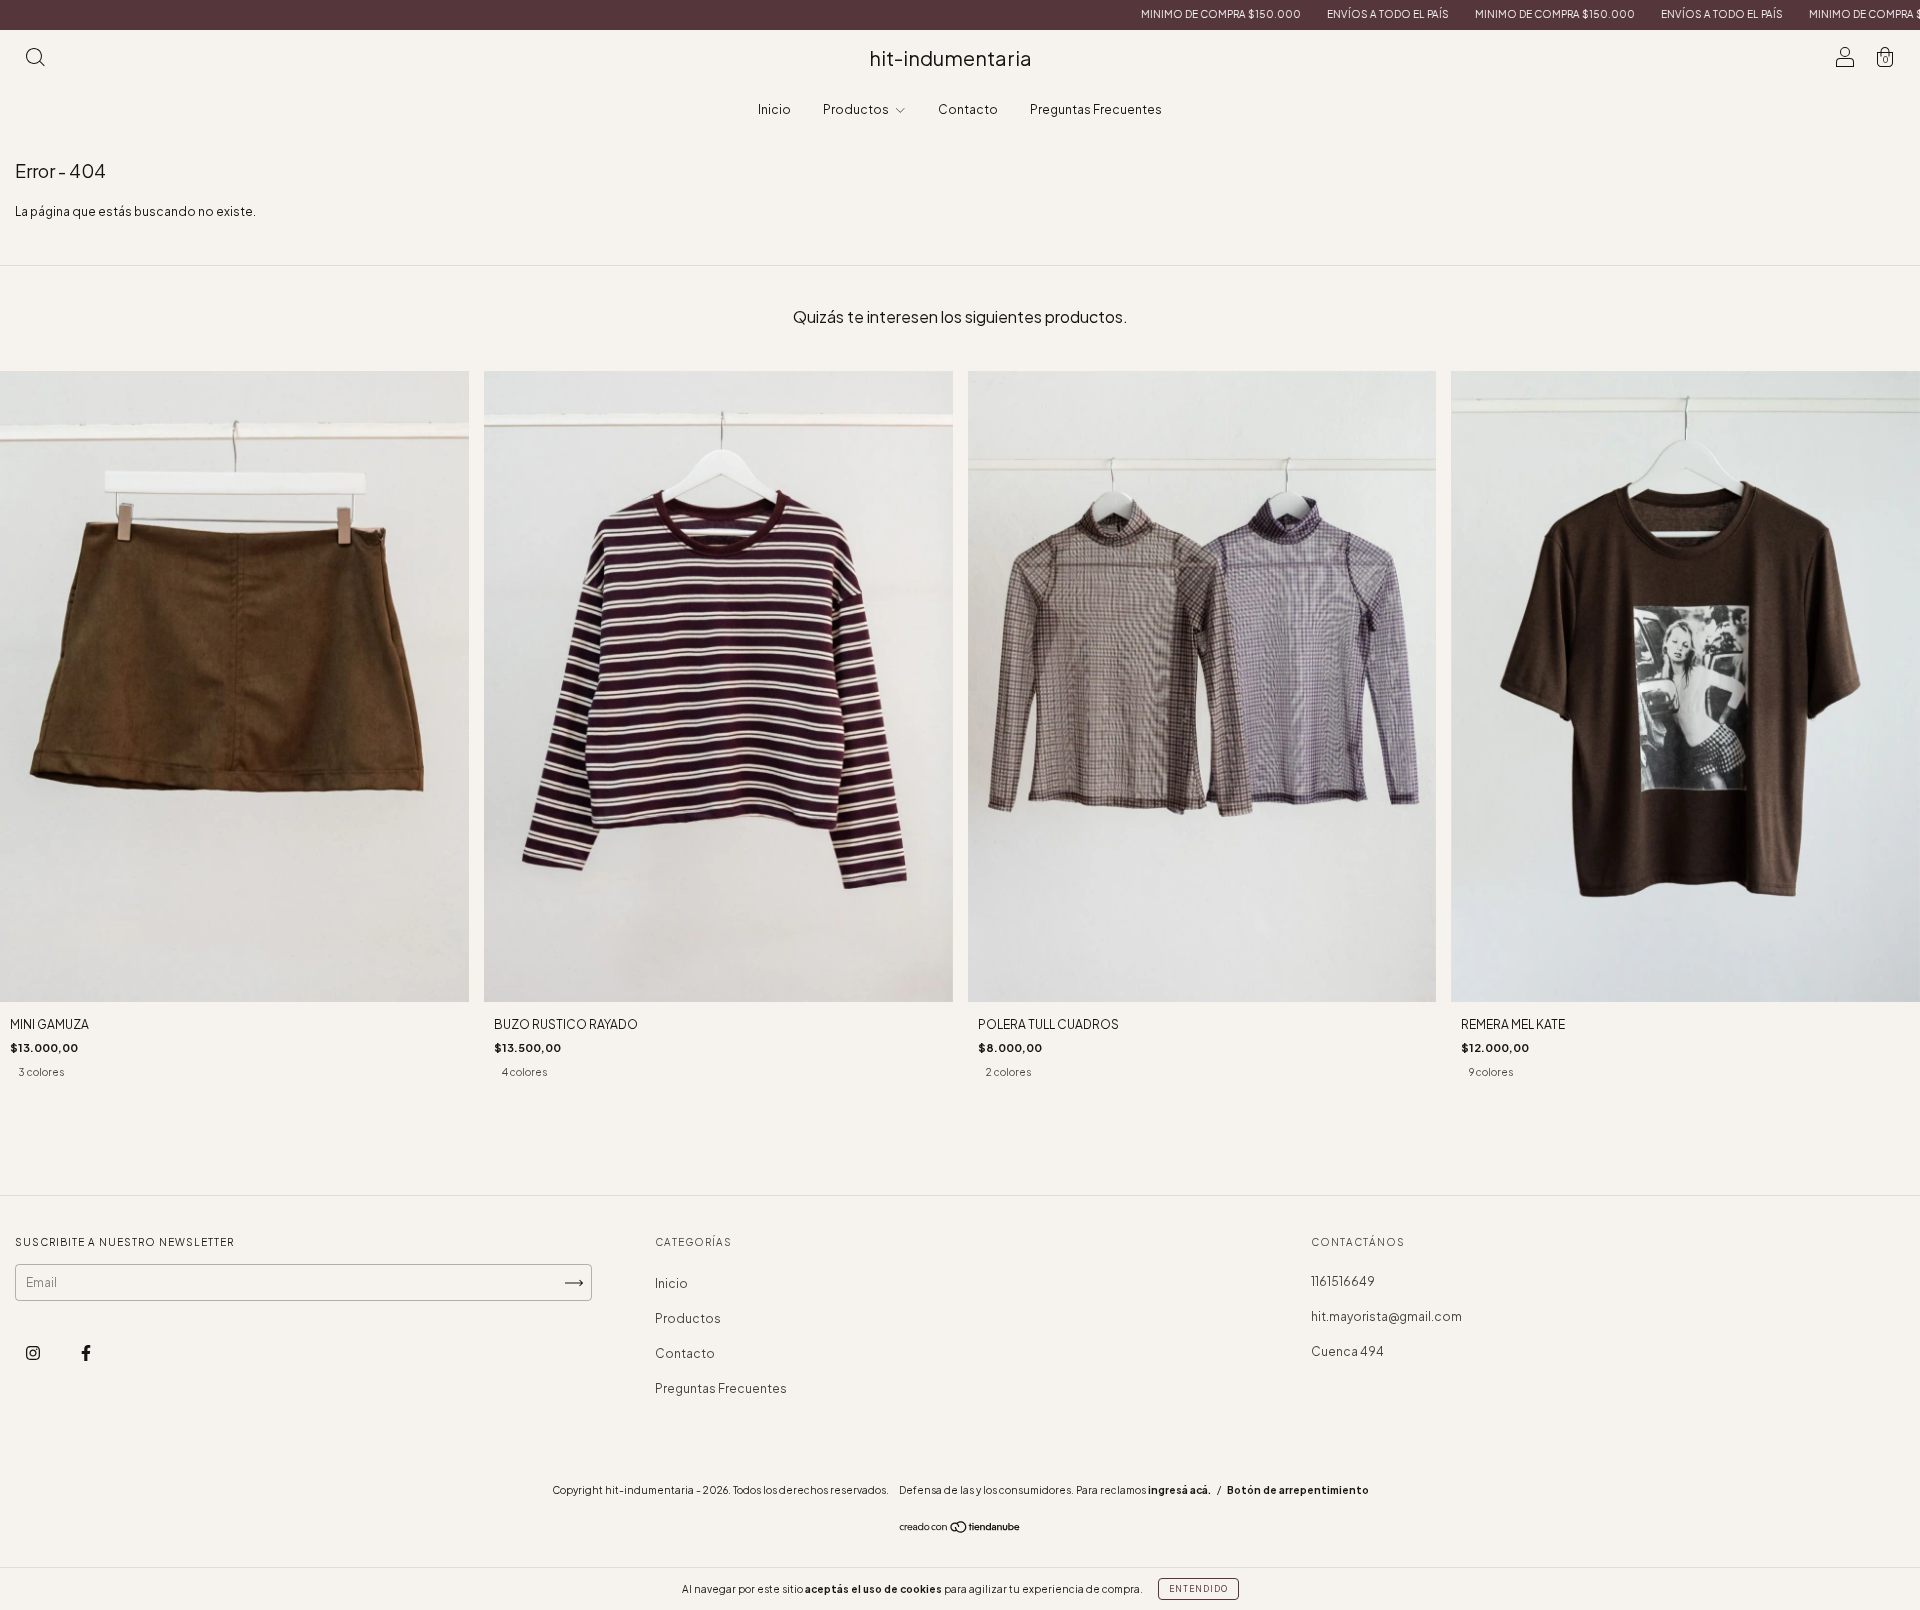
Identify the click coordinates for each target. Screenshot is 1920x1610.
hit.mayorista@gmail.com (1386, 1316)
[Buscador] (35, 60)
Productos (857, 109)
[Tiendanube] (960, 1529)
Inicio (774, 109)
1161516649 (1343, 1281)
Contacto (968, 109)
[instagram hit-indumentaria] (34, 1353)
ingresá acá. (1179, 1490)
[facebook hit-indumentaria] (86, 1353)
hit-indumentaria (950, 57)
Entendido (1198, 1589)
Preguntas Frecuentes (1096, 109)
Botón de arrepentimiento (1298, 1490)
